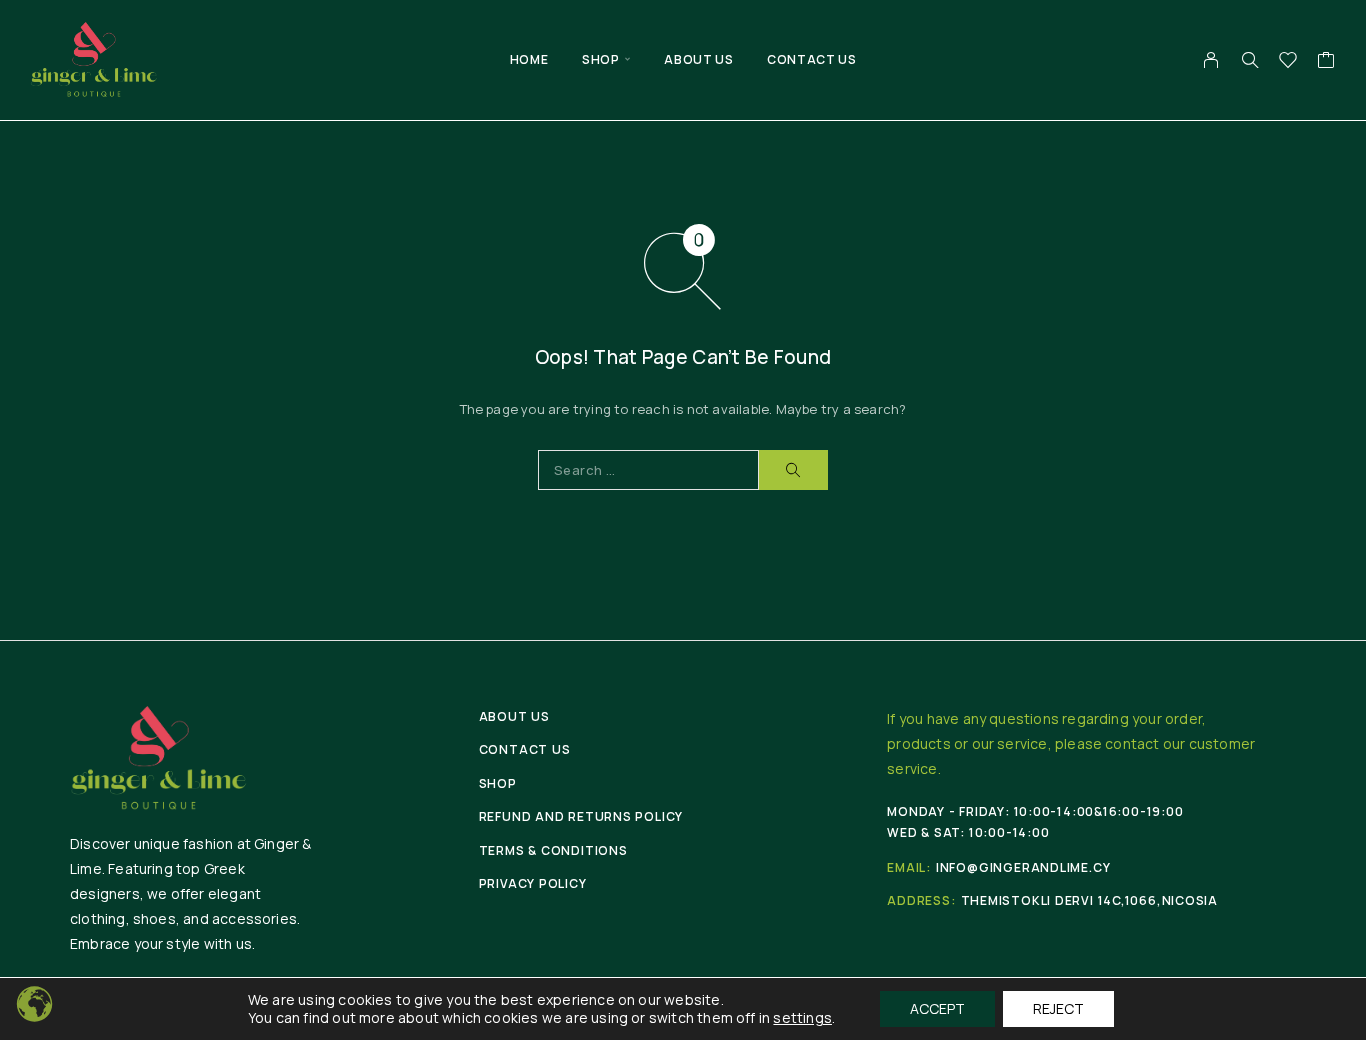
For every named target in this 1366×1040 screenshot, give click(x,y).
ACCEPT (937, 1008)
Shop (600, 59)
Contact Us (811, 59)
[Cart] (1326, 62)
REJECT (1058, 1008)
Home (529, 59)
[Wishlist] (1288, 62)
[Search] (1250, 60)
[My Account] (1211, 60)
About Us (698, 59)
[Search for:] (648, 470)
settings (802, 1018)
